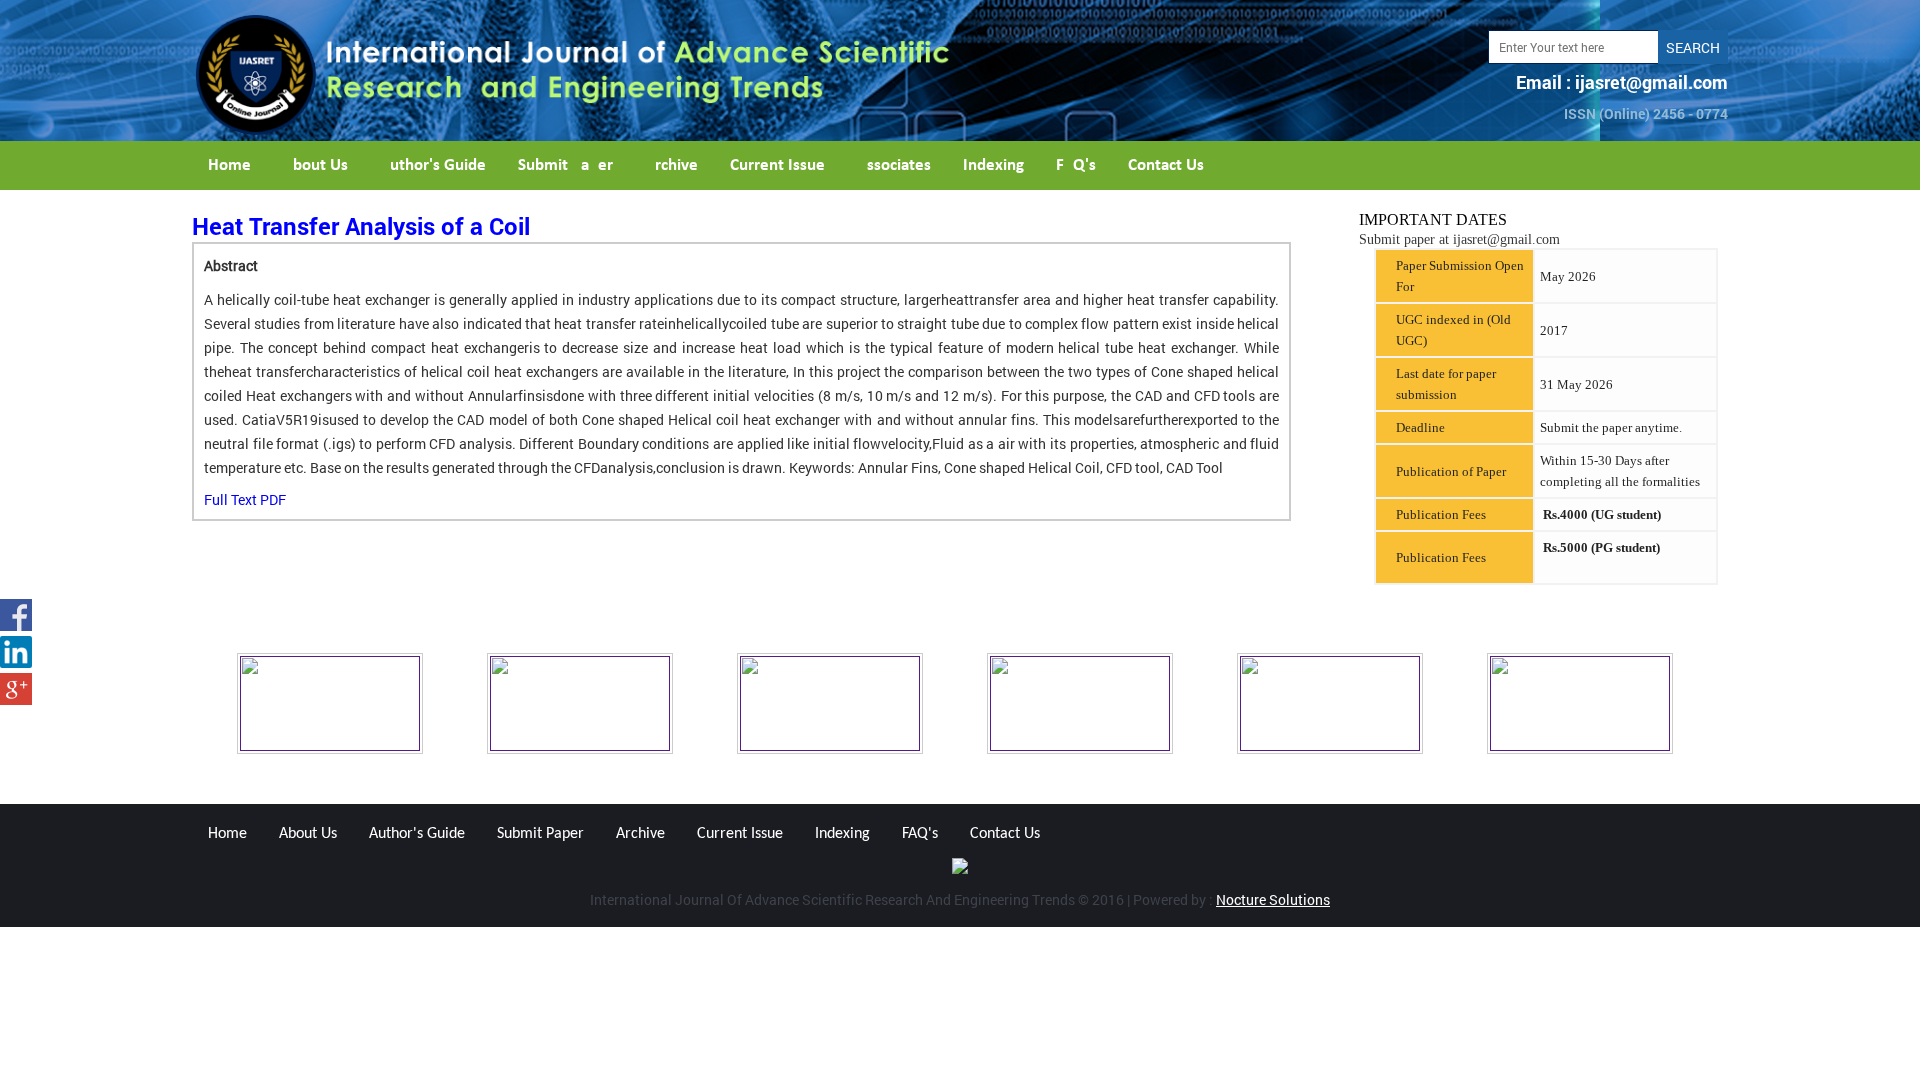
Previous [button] (177, 704)
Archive (671, 165)
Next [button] (1743, 704)
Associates (894, 165)
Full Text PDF (245, 499)
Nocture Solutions (1273, 899)
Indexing (993, 165)
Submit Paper (565, 165)
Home (229, 165)
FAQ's (1076, 165)
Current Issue (777, 165)
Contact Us (1166, 165)
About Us (315, 165)
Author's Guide (433, 165)
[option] (357, 703)
